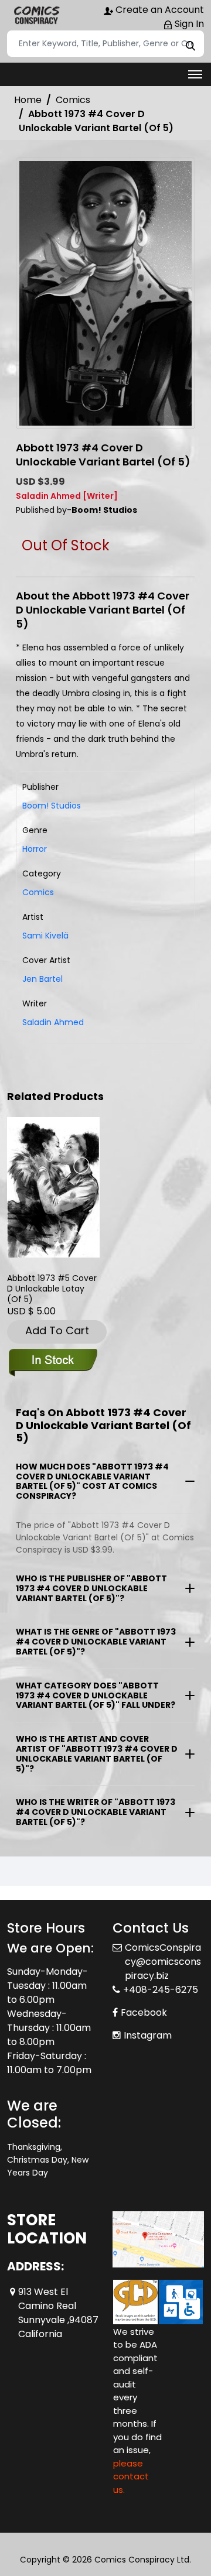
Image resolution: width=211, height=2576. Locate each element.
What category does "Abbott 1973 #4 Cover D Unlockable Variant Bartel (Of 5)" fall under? (96, 1695)
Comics (73, 100)
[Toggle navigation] (195, 74)
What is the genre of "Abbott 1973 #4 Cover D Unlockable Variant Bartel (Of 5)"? (96, 1642)
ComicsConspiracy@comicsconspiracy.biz (163, 1948)
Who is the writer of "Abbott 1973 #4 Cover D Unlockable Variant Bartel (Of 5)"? (96, 1812)
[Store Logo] (36, 15)
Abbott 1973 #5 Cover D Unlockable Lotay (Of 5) (52, 1289)
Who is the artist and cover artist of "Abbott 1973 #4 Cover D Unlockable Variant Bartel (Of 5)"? (97, 1753)
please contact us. (131, 2462)
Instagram (148, 2021)
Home (28, 100)
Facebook (144, 1998)
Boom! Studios (52, 806)
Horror (35, 849)
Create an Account (159, 10)
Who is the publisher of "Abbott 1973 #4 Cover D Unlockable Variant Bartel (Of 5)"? (91, 1588)
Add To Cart (57, 1330)
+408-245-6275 (161, 1976)
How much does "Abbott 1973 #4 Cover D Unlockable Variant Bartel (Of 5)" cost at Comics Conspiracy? (92, 1481)
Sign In (188, 24)
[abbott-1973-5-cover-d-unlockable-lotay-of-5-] (53, 1187)
